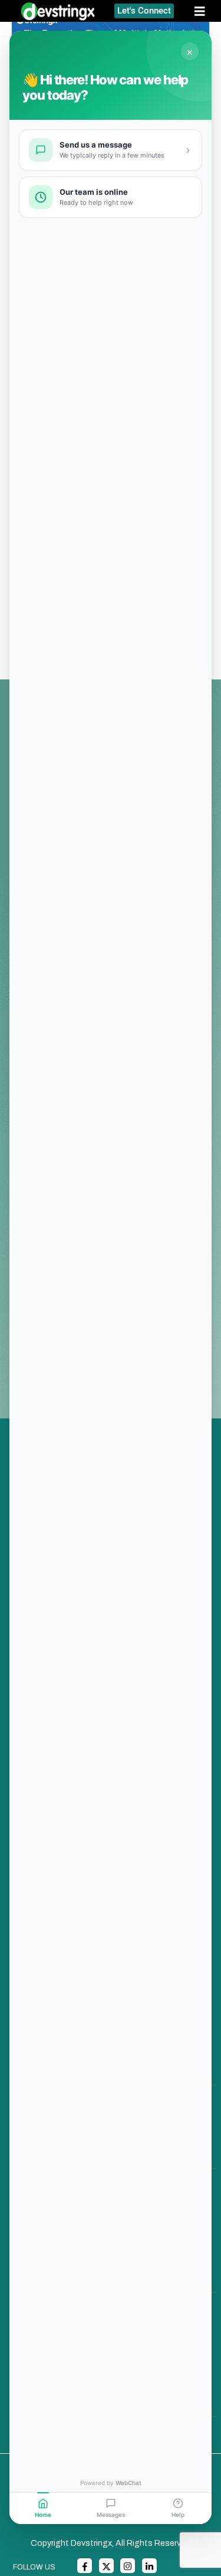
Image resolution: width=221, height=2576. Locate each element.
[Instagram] (128, 2566)
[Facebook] (85, 2566)
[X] (106, 2566)
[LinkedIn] (149, 2566)
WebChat (128, 2483)
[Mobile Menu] (204, 11)
